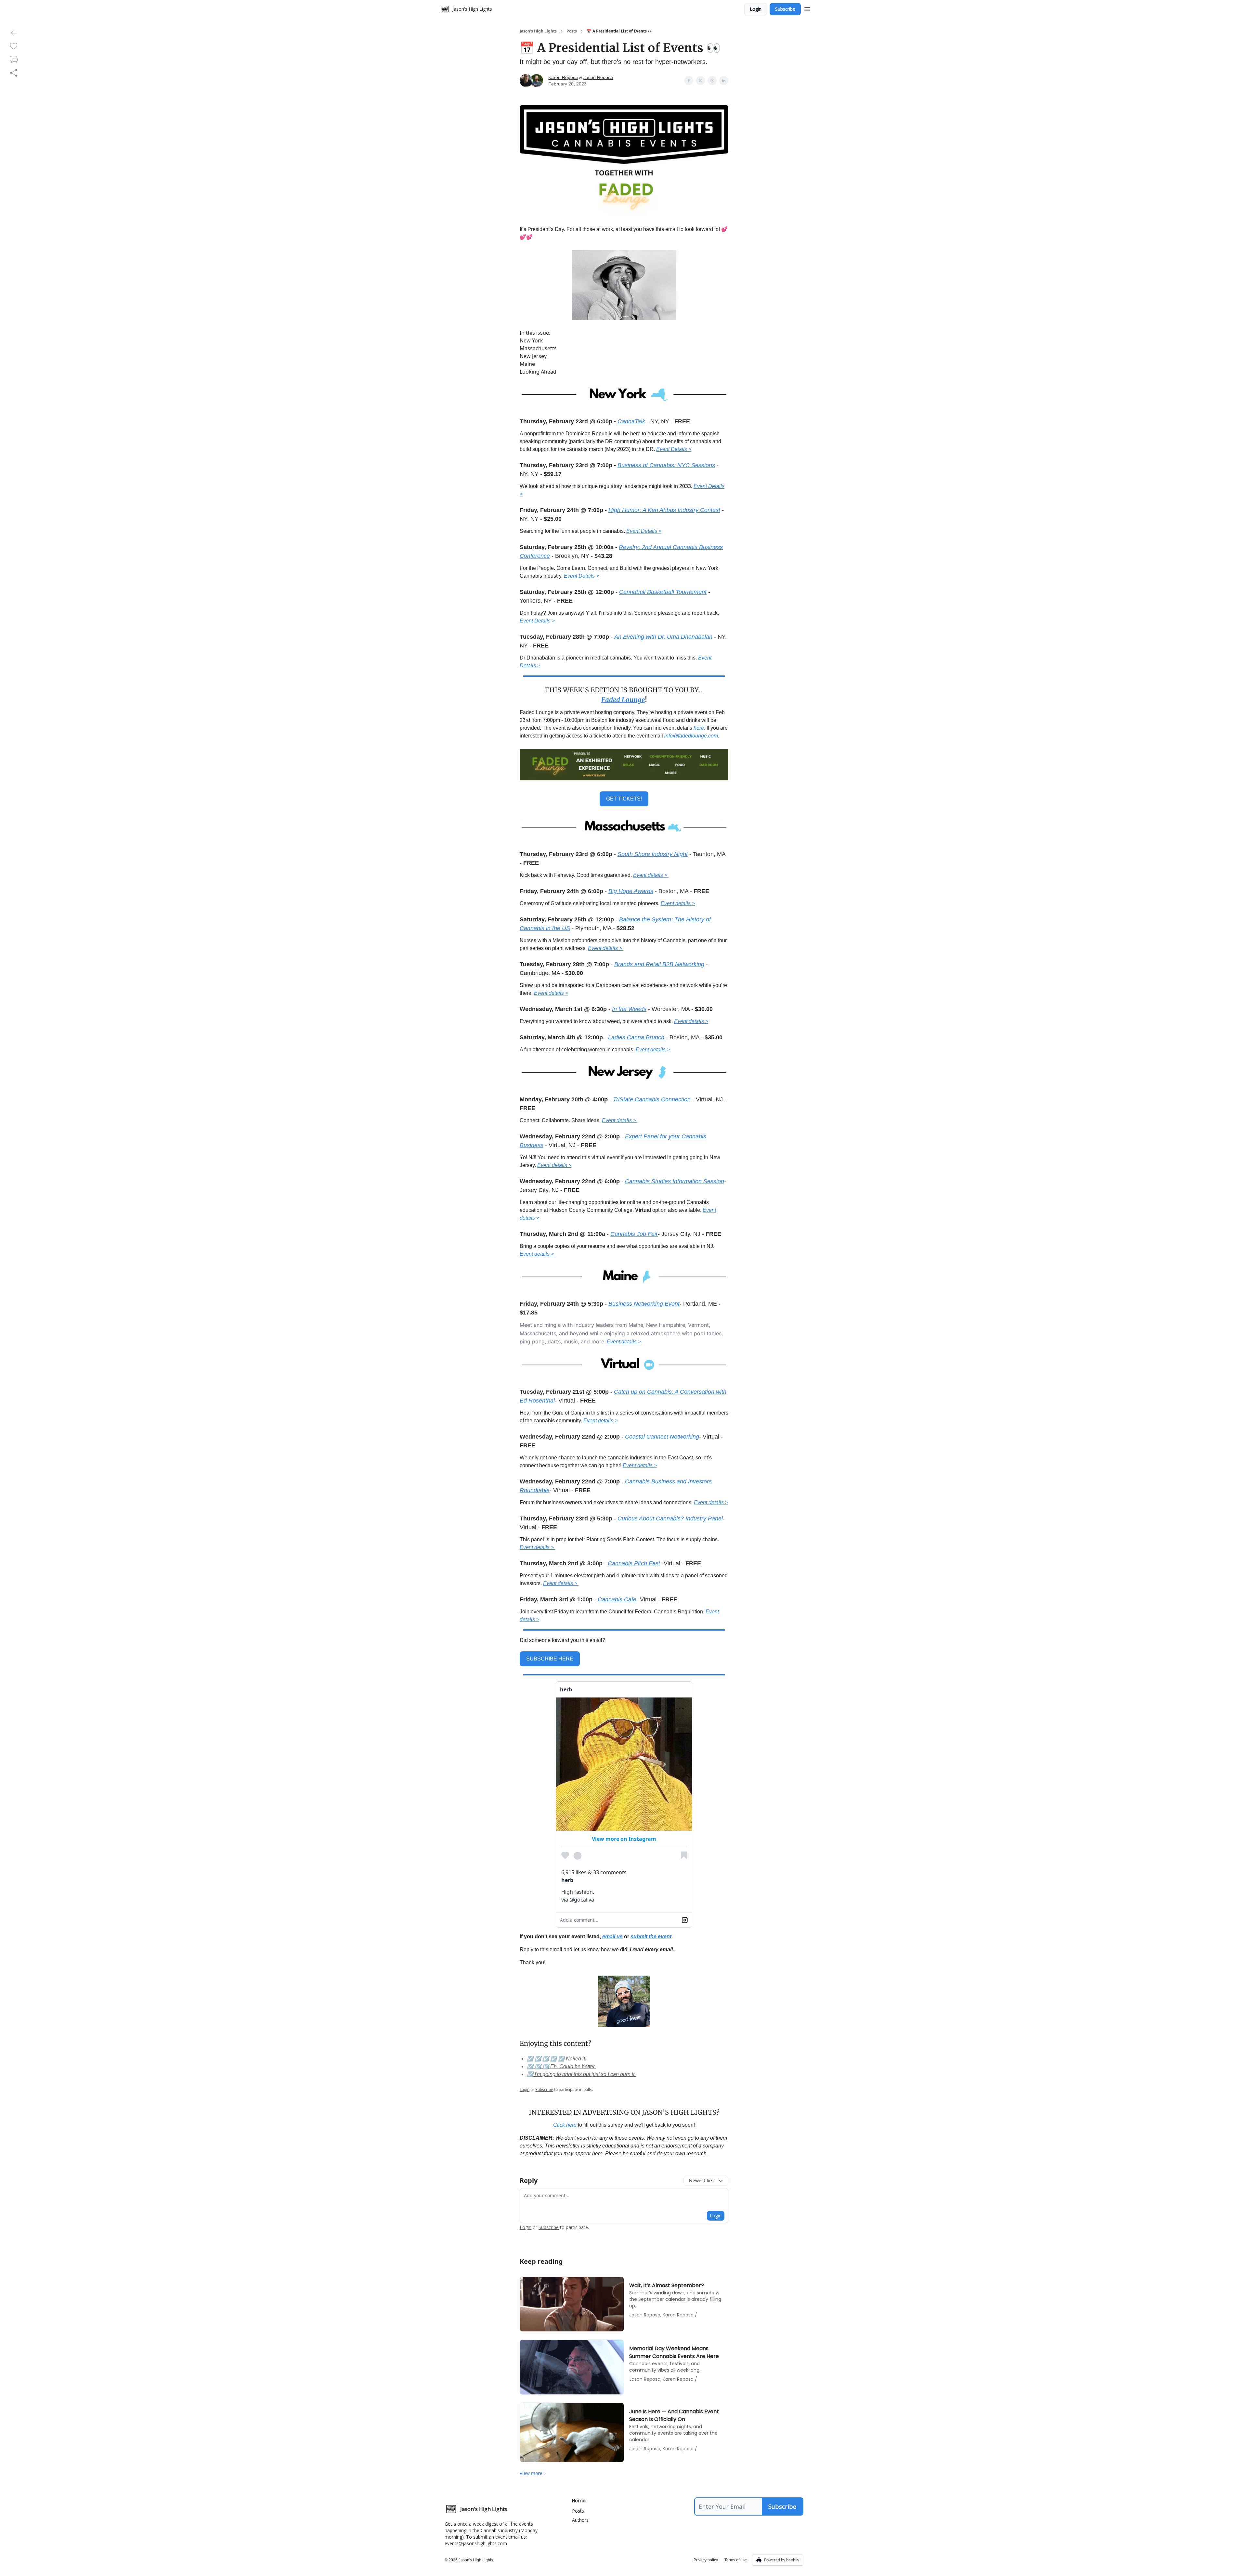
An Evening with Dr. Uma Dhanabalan (663, 637)
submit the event (651, 1936)
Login (756, 9)
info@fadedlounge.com (691, 736)
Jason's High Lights (538, 31)
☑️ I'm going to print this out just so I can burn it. (581, 2074)
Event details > (650, 875)
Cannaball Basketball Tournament (663, 592)
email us (612, 1936)
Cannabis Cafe (617, 1599)
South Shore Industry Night (653, 854)
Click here (565, 2125)
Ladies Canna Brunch (636, 1037)
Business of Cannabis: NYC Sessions (666, 465)
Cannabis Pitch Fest (634, 1563)
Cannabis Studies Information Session (675, 1181)
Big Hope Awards (631, 891)
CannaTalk (631, 421)
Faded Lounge (623, 700)
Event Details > (674, 449)
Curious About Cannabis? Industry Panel (670, 1519)
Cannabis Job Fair (634, 1234)
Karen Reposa (563, 77)
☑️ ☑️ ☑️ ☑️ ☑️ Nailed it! (557, 2059)
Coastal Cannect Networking (662, 1437)
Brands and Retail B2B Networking (659, 964)
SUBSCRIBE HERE (550, 1659)
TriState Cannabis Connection (652, 1099)
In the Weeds (629, 1009)
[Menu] (807, 8)
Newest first (702, 2180)
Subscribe (785, 9)
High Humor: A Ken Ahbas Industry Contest (664, 510)
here (699, 728)
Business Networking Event (644, 1304)
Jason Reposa (598, 77)
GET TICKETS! (624, 799)
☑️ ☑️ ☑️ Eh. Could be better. (561, 2066)
